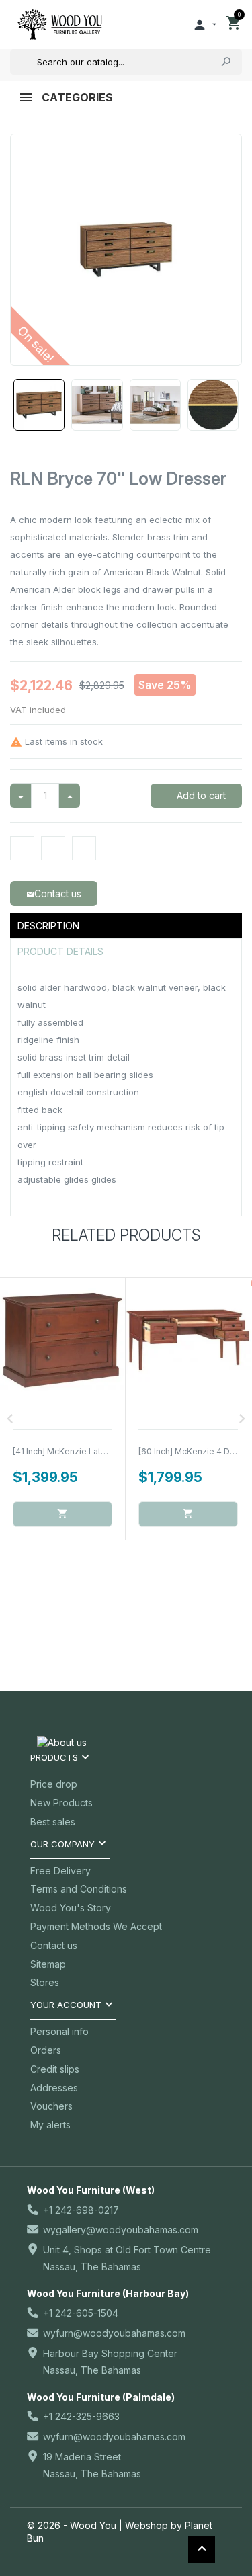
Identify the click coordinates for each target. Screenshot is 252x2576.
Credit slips (55, 2069)
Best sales (53, 1822)
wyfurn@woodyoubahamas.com (114, 2333)
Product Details (60, 951)
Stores (45, 1982)
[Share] (22, 848)
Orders (46, 2050)
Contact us (54, 1945)
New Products (61, 1803)
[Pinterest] (84, 848)
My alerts (50, 2125)
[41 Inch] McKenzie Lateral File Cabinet (89, 1451)
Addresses (54, 2088)
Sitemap (48, 1964)
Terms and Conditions (79, 1889)
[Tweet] (53, 848)
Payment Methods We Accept (96, 1926)
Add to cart (200, 795)
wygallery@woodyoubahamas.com (121, 2230)
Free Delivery (60, 1871)
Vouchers (51, 2106)
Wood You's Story (71, 1908)
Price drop (54, 1784)
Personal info (59, 2031)
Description (48, 926)
